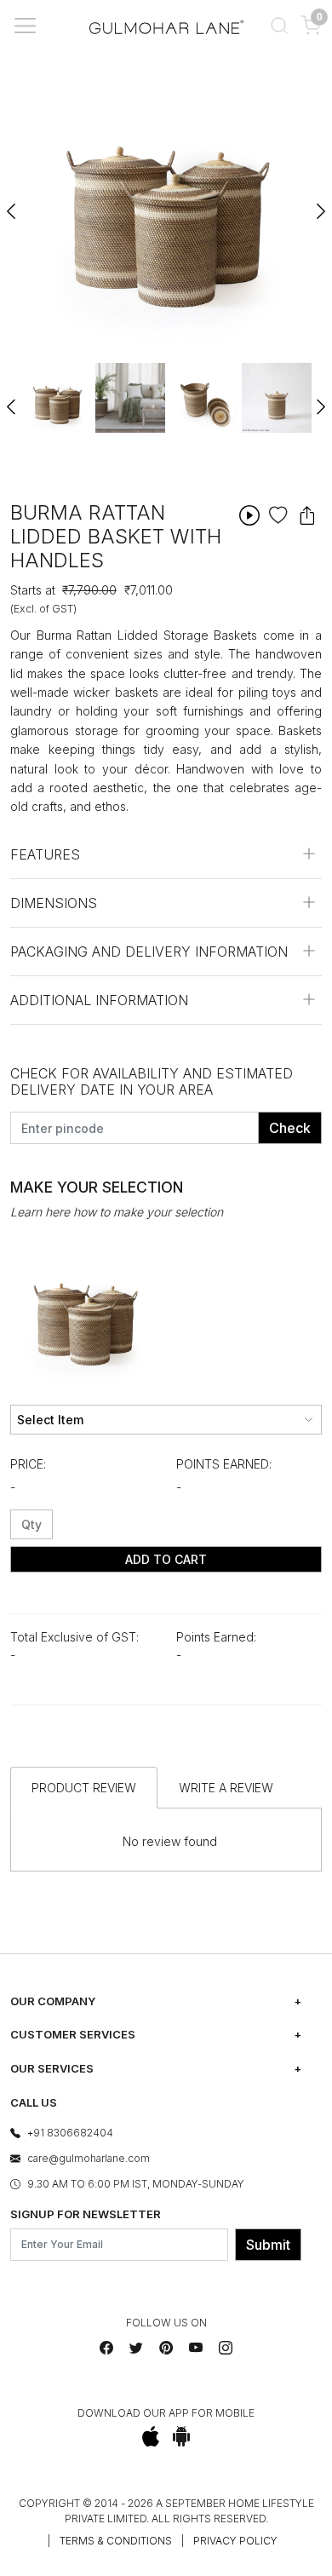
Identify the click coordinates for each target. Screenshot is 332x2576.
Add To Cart (166, 1559)
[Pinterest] (166, 2348)
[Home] (166, 25)
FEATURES (45, 854)
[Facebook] (106, 2348)
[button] (279, 26)
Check (290, 1128)
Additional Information (99, 1000)
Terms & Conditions (116, 2541)
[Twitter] (136, 2348)
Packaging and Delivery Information (149, 952)
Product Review (84, 1788)
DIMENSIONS (54, 903)
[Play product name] (249, 515)
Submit (268, 2245)
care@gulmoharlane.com (89, 2158)
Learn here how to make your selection (117, 1212)
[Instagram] (226, 2348)
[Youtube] (196, 2348)
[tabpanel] (57, 398)
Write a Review (226, 1788)
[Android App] (182, 2436)
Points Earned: (224, 1464)
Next (320, 204)
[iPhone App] (151, 2436)
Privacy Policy (235, 2541)
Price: (28, 1464)
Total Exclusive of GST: (74, 1637)
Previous (12, 204)
